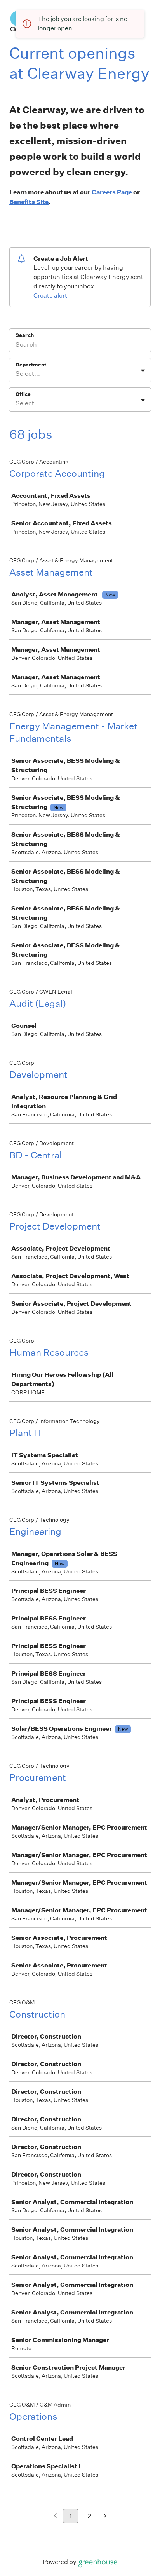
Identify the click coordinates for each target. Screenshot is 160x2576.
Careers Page (112, 192)
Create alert (50, 296)
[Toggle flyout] (143, 371)
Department (31, 365)
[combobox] (16, 374)
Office (23, 394)
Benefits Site (29, 202)
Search (25, 335)
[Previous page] (55, 2516)
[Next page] (105, 2516)
